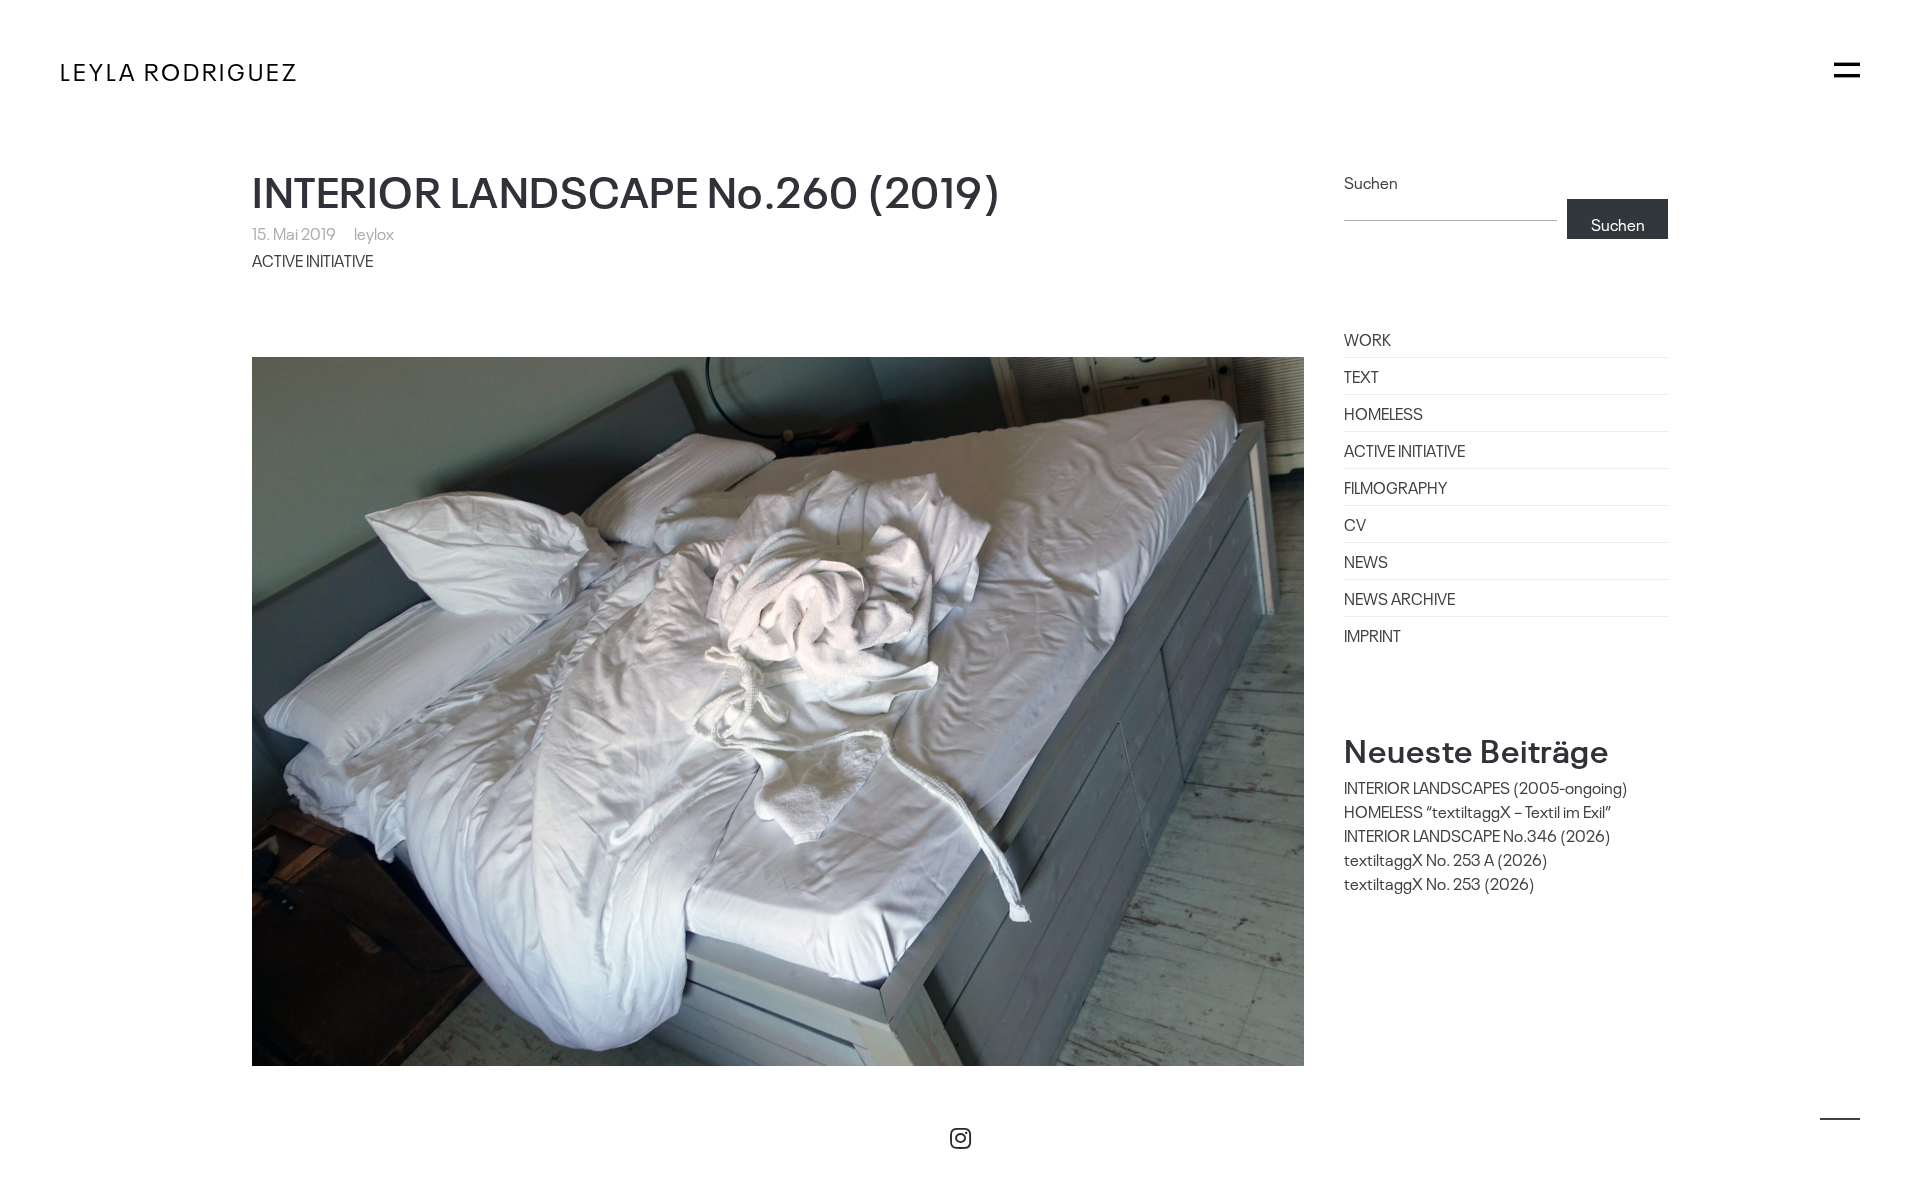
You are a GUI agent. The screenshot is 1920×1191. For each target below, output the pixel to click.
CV (1355, 524)
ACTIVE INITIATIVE (312, 260)
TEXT (1361, 376)
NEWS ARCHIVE (1399, 598)
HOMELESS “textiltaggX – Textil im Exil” (1477, 811)
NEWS (1366, 561)
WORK (1367, 339)
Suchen (1371, 182)
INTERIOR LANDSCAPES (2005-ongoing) (1486, 787)
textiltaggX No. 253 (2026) (1439, 883)
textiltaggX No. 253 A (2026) (1446, 859)
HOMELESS (1383, 413)
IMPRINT (1372, 635)
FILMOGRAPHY (1395, 487)
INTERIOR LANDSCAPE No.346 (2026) (1477, 835)
